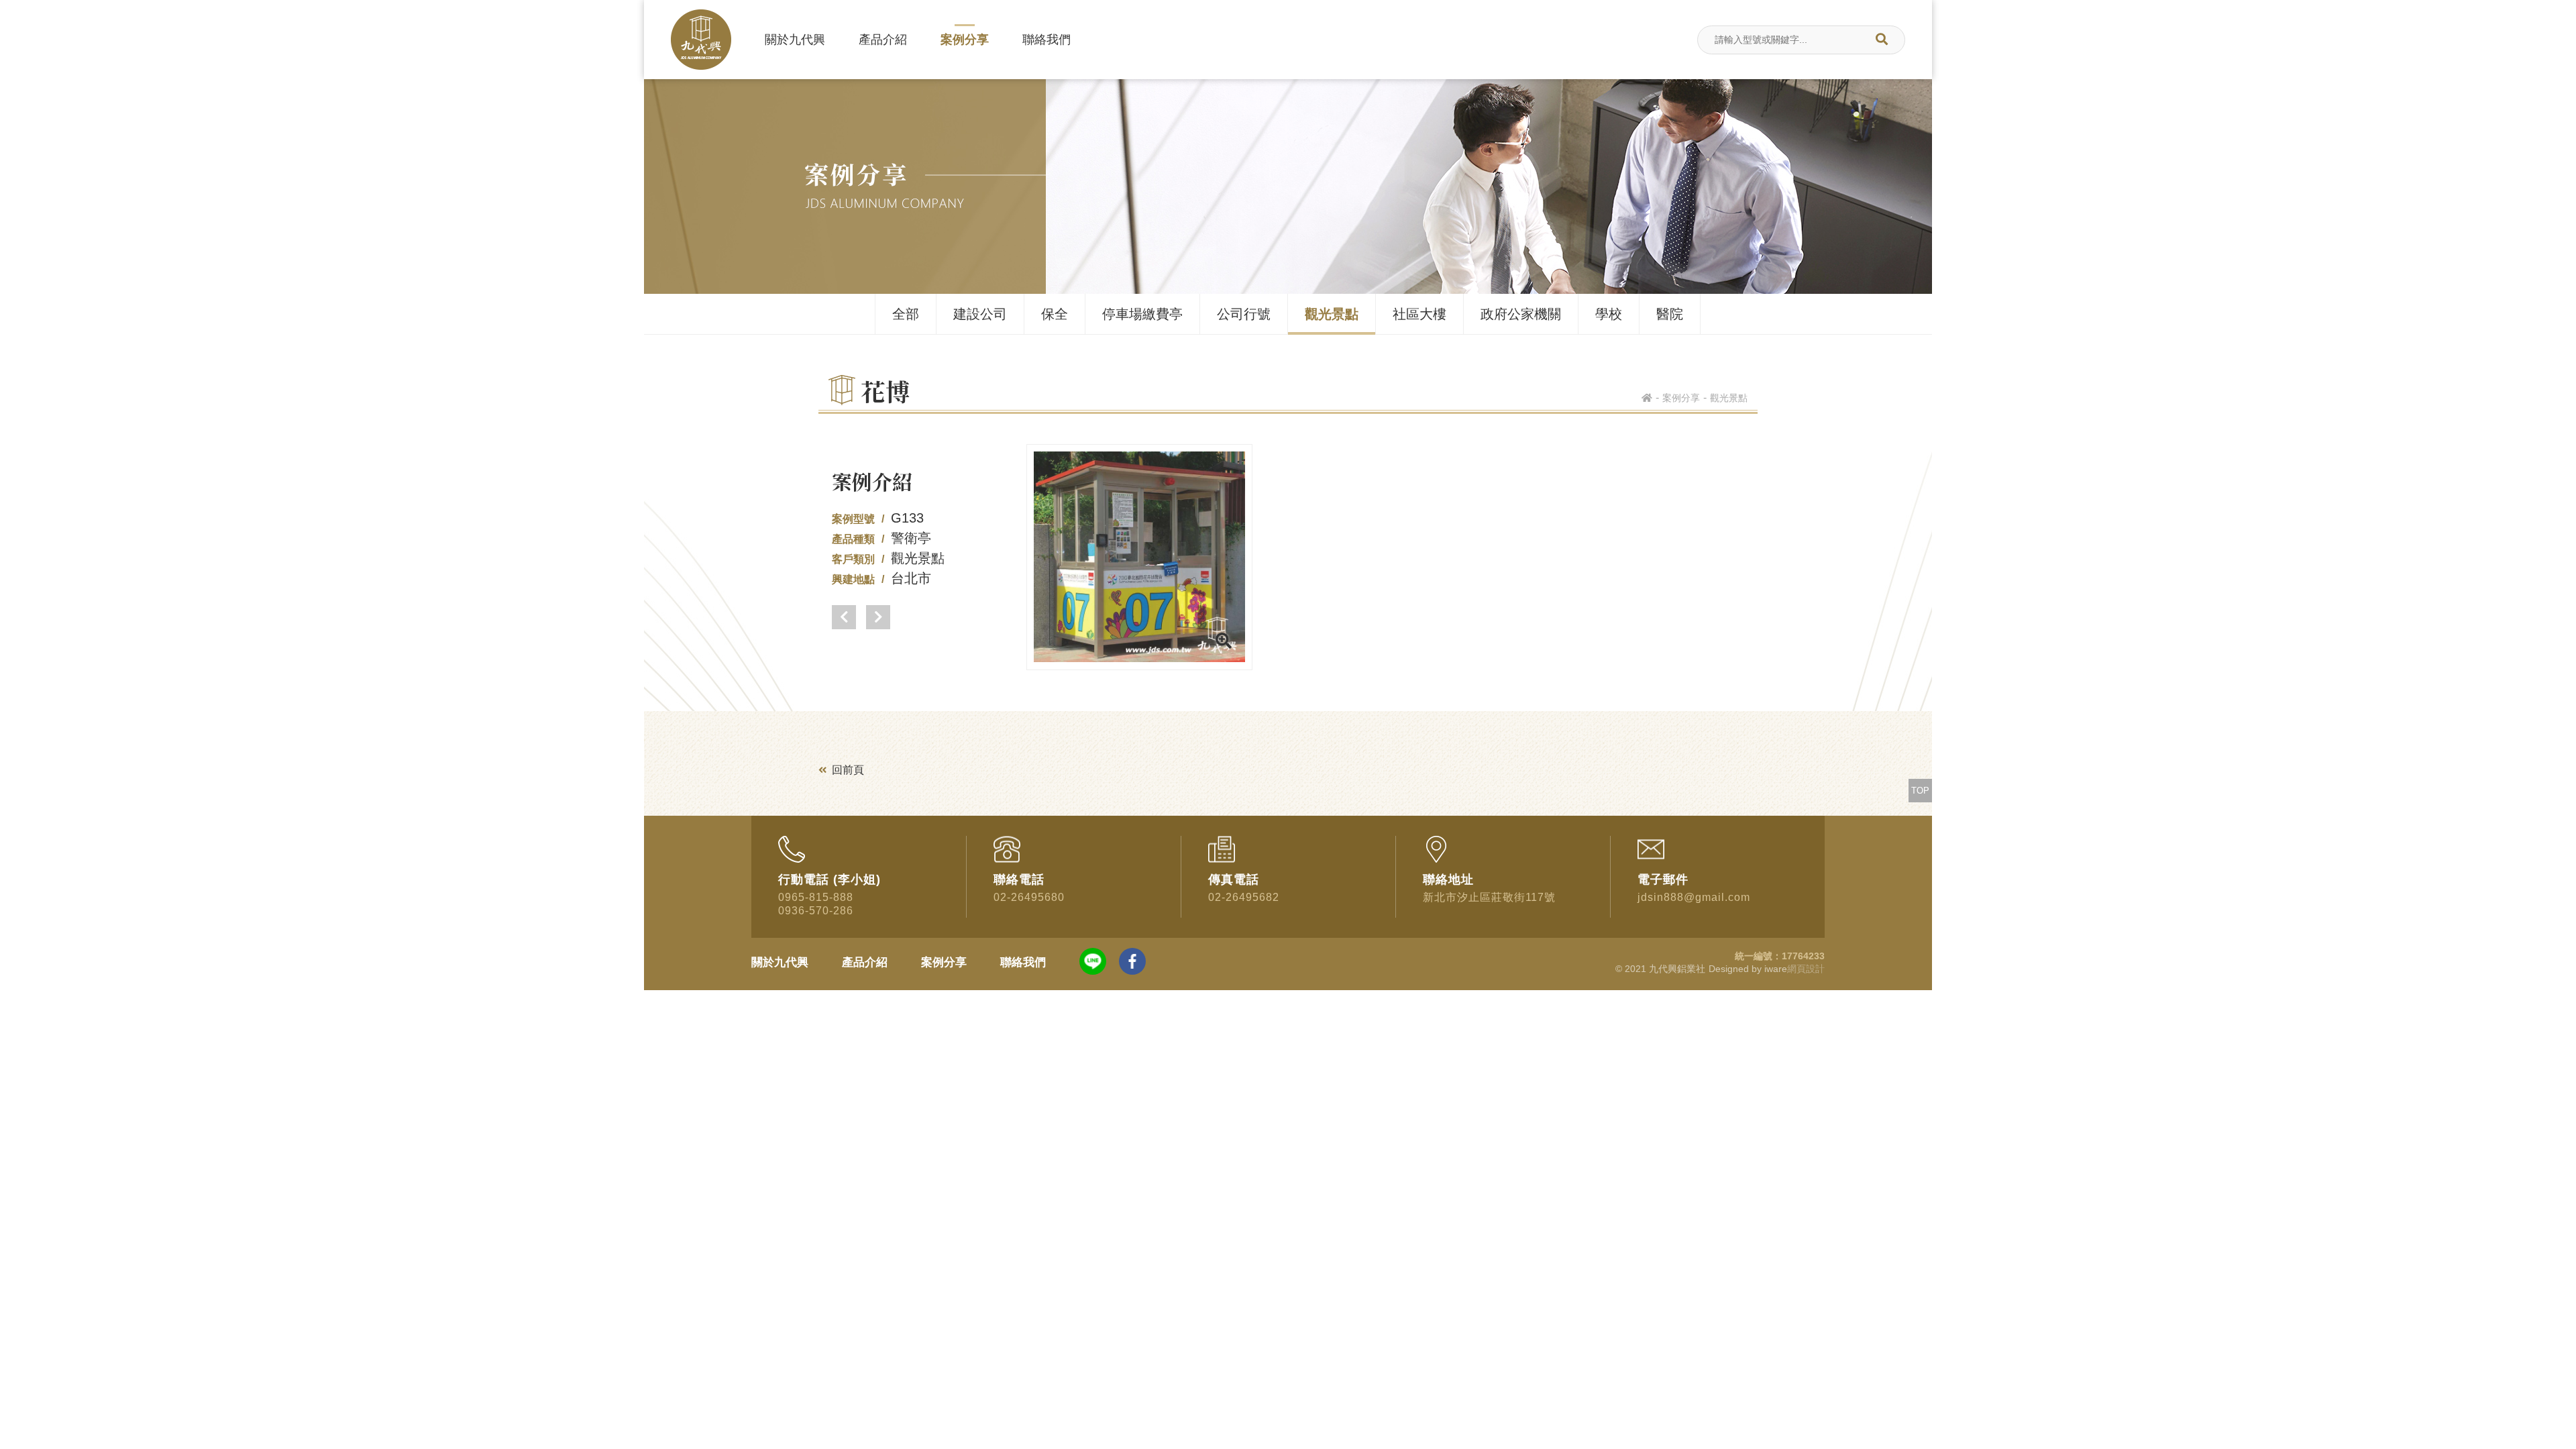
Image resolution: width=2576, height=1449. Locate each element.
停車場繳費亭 (1142, 314)
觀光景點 (1332, 314)
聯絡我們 (1046, 40)
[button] (844, 617)
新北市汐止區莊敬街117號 (1489, 897)
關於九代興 (795, 40)
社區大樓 (1419, 314)
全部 (906, 314)
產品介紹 (883, 40)
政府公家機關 (1521, 314)
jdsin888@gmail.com (1694, 897)
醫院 (1670, 314)
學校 (1609, 314)
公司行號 (1244, 314)
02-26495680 (1029, 897)
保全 (1055, 314)
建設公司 (980, 314)
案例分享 (965, 40)
